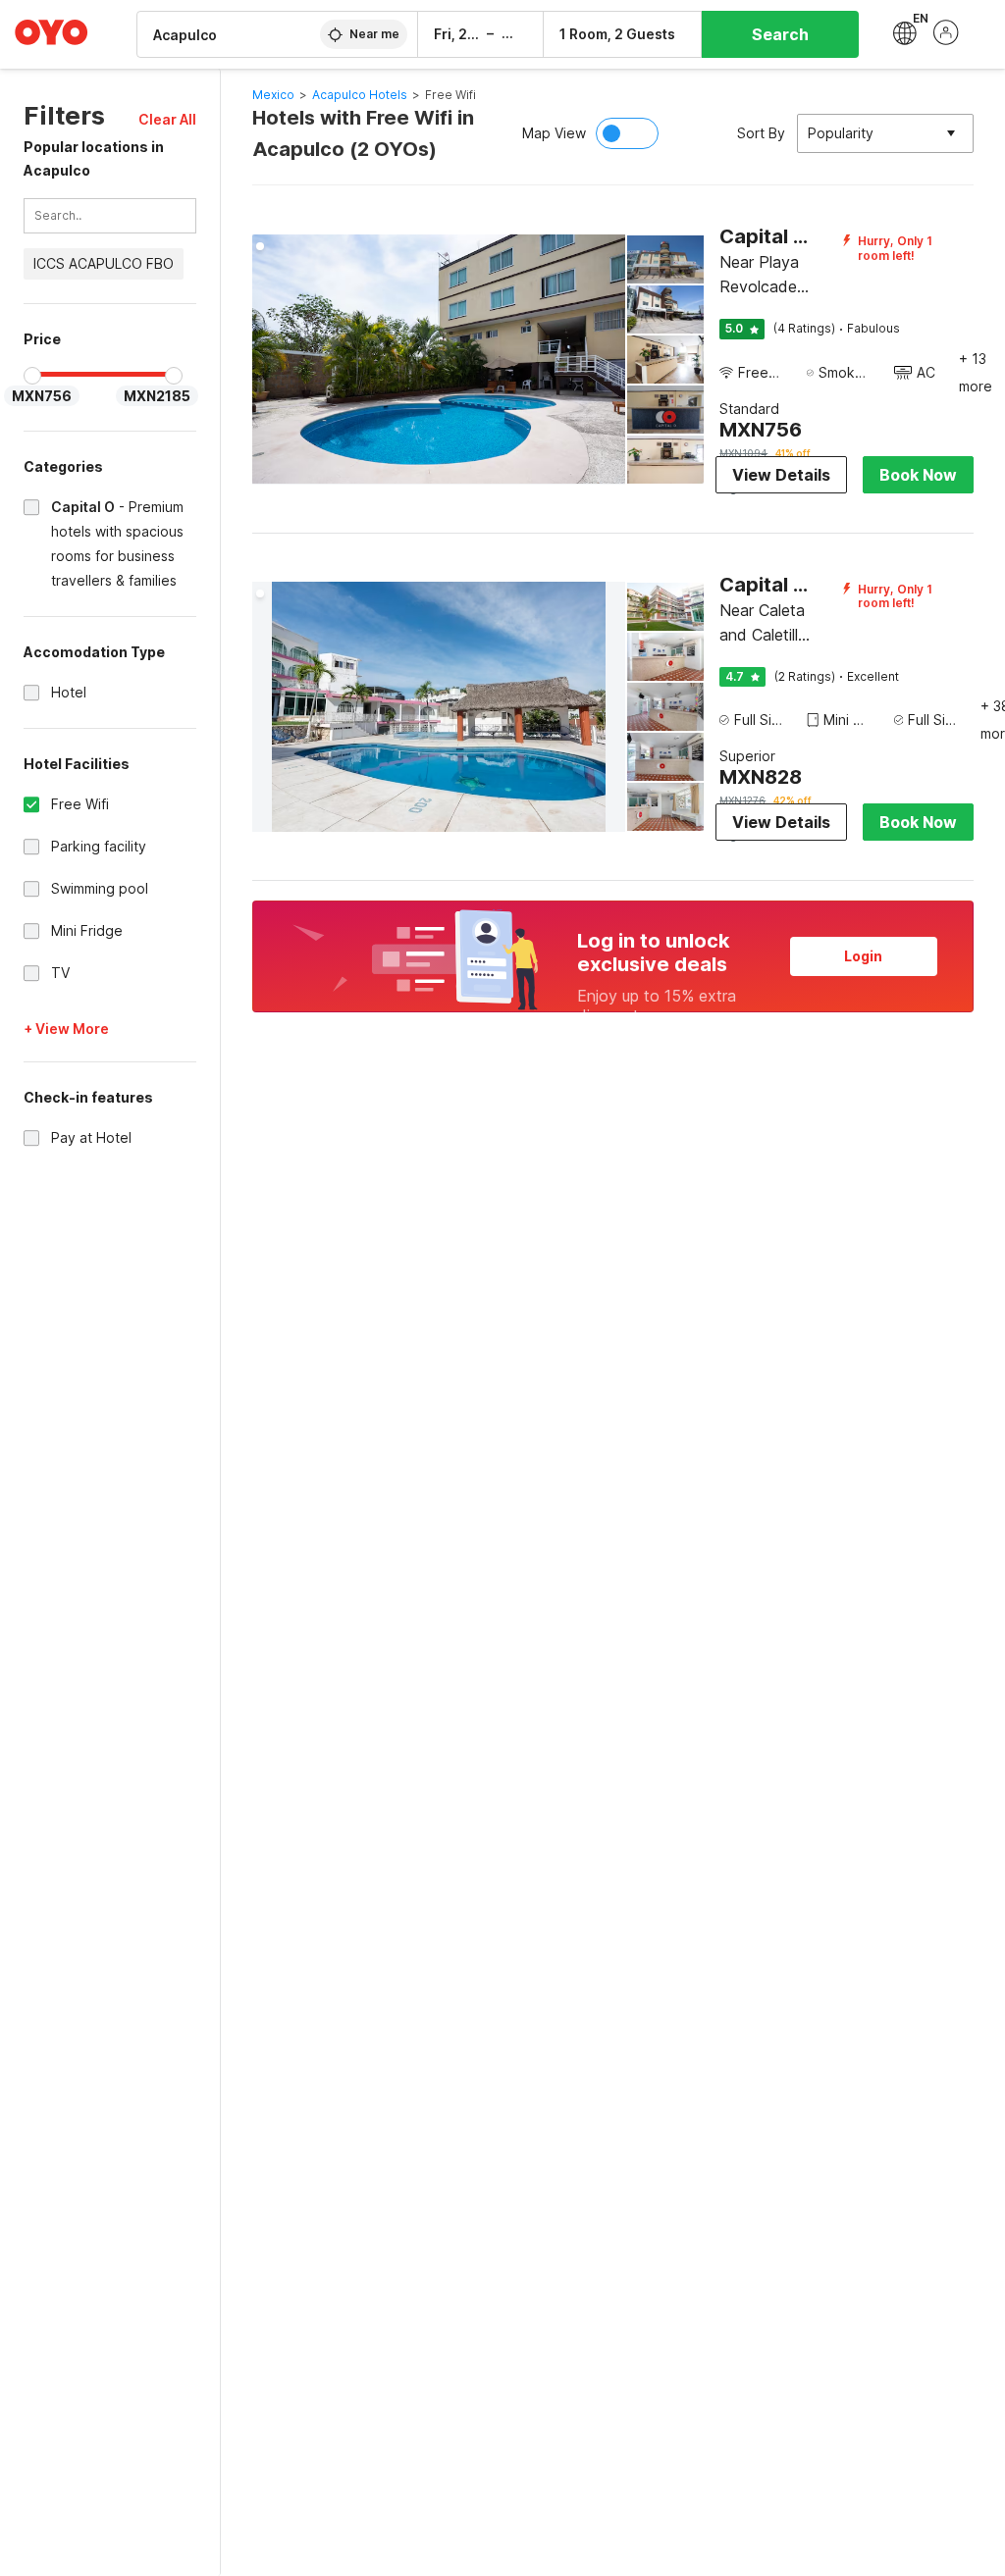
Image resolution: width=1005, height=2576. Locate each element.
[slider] (32, 376)
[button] (167, 119)
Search (780, 34)
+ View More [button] (66, 1029)
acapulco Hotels (360, 95)
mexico (273, 95)
